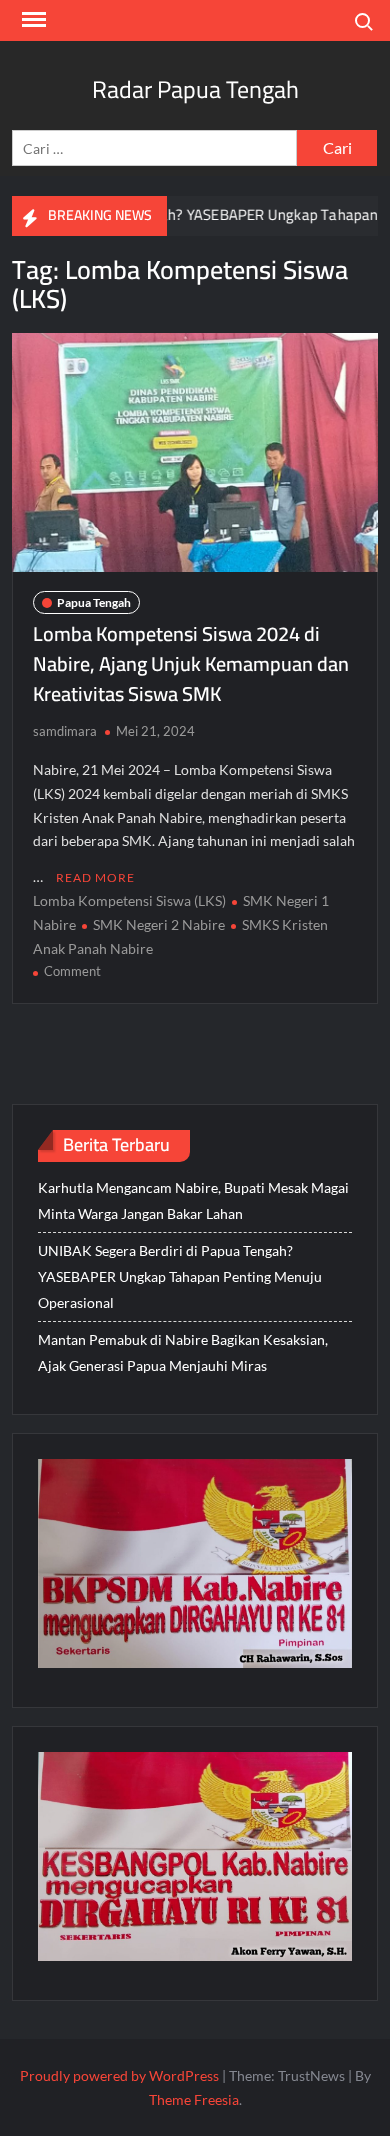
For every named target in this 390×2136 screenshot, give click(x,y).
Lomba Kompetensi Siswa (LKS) (129, 900)
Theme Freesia (194, 2099)
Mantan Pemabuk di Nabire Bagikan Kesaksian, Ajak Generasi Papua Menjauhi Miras (183, 1352)
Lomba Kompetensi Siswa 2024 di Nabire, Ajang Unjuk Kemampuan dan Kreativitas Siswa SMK (191, 663)
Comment (72, 971)
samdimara (65, 731)
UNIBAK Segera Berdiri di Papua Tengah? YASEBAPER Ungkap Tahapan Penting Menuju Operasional (180, 1276)
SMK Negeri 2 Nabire (159, 924)
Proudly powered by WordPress (119, 2075)
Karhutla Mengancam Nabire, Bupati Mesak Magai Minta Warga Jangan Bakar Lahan (193, 1200)
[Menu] (32, 20)
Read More (95, 877)
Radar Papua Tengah (195, 89)
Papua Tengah (94, 602)
